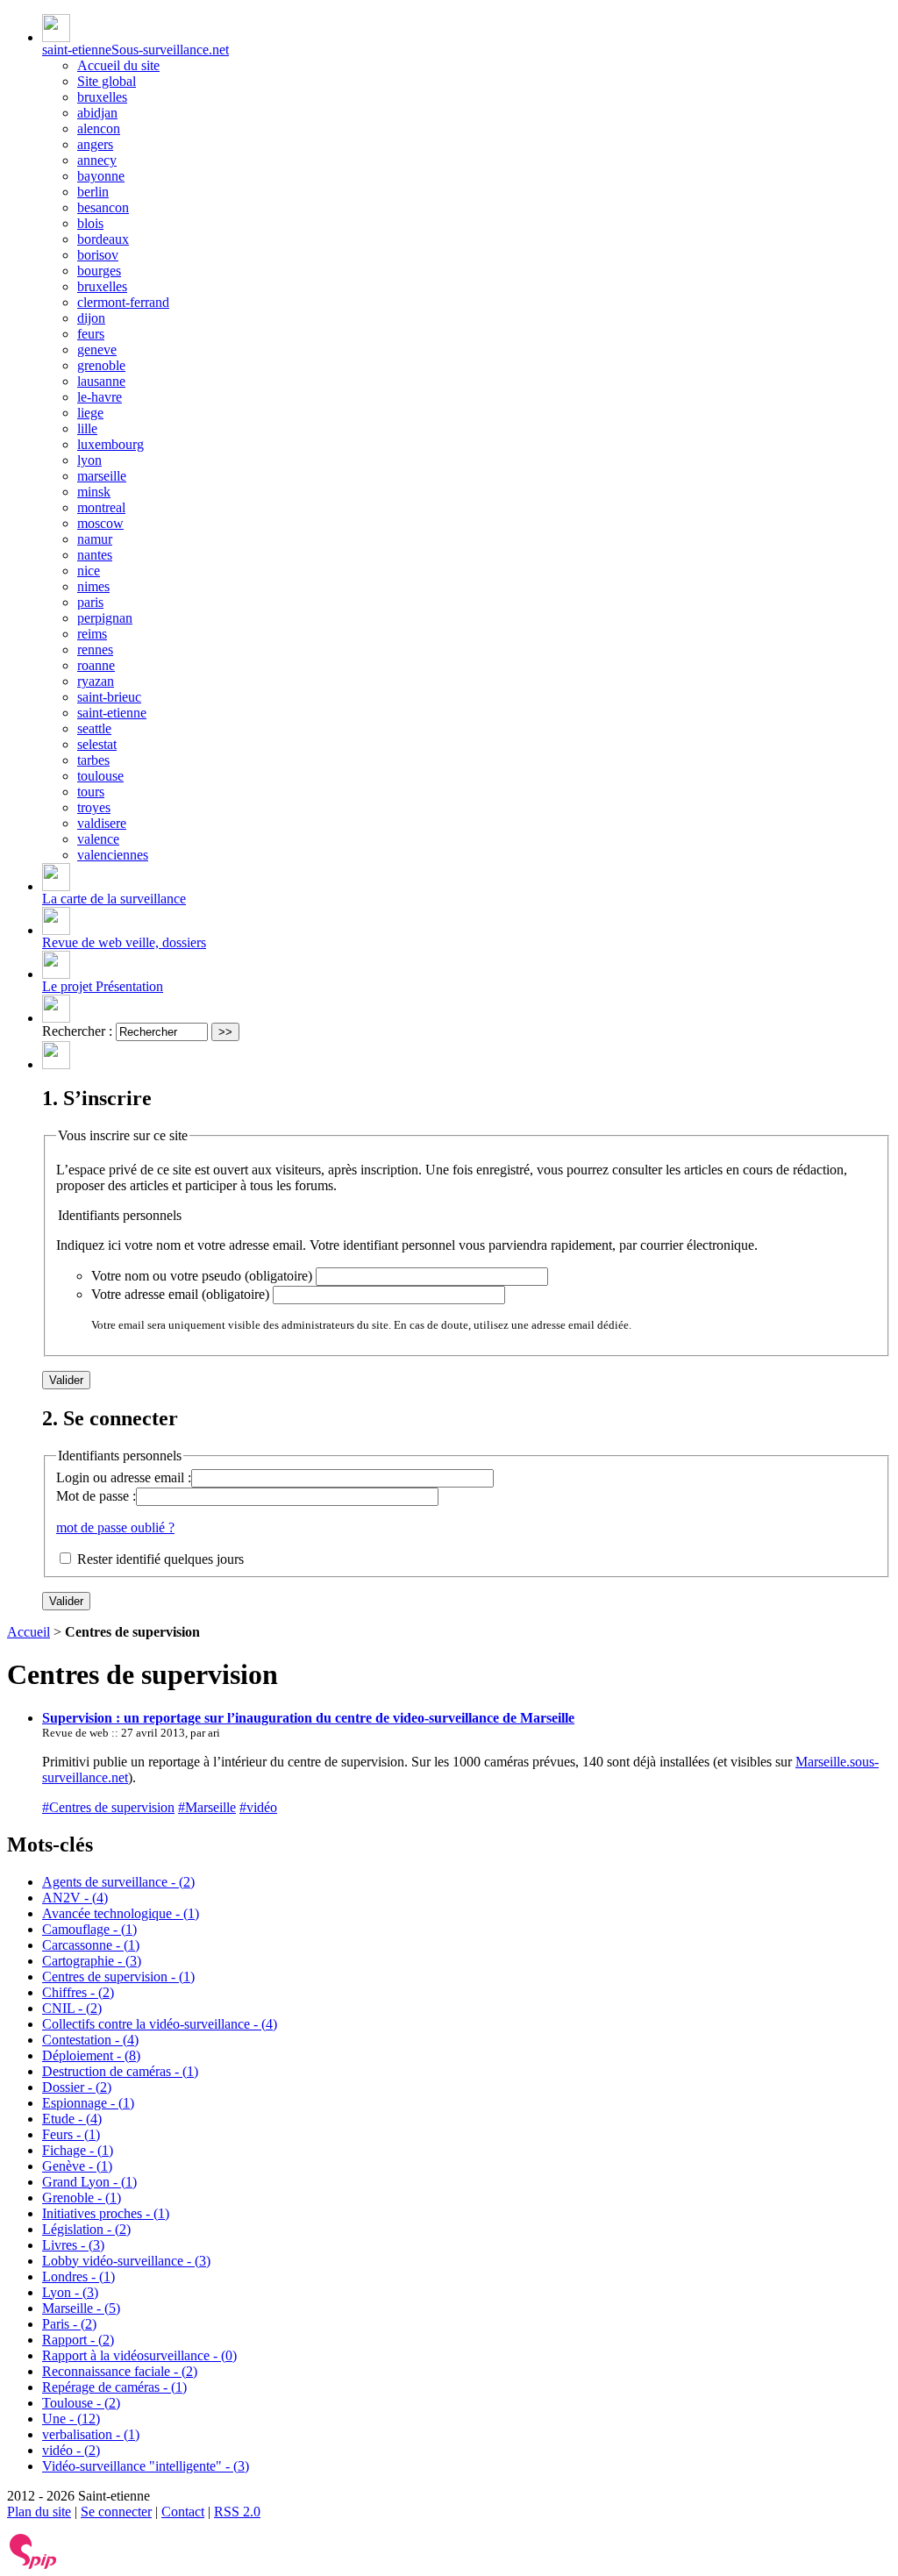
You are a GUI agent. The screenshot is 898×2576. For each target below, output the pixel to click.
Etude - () (72, 2119)
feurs (91, 334)
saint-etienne (112, 713)
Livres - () (73, 2245)
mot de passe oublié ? (115, 1527)
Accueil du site (118, 65)
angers (95, 144)
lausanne (101, 381)
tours (91, 792)
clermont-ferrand (123, 302)
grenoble (101, 365)
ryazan (96, 681)
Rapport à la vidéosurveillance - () (139, 2355)
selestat (97, 744)
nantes (95, 555)
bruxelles (102, 97)
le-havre (100, 397)
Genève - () (77, 2166)
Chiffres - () (78, 1992)
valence (98, 839)
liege (90, 413)
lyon (89, 460)
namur (95, 539)
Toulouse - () (81, 2403)
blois (90, 223)
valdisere (102, 823)
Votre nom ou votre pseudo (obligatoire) (202, 1276)
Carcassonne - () (91, 1945)
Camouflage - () (89, 1929)
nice (89, 571)
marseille (102, 476)
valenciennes (113, 855)
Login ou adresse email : (124, 1477)
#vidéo (258, 1807)
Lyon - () (70, 2292)
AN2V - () (75, 1898)
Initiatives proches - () (106, 2213)
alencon (99, 128)
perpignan (105, 618)
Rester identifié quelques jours (160, 1559)
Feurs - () (71, 2134)
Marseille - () (81, 2308)
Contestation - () (90, 2040)
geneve (97, 350)
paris (90, 602)
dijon (91, 318)
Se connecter (116, 2512)
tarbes (93, 760)
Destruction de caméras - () (120, 2071)
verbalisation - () (91, 2434)
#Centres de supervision (108, 1807)
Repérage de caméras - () (114, 2387)
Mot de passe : (96, 1496)
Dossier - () (77, 2087)
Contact (183, 2512)
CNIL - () (72, 2008)
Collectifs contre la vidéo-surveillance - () (160, 2024)
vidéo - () (71, 2450)
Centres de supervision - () (118, 1977)
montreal (101, 507)
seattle (94, 728)
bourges (99, 271)
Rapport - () (78, 2340)
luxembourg (110, 444)
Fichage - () (78, 2150)
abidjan (97, 113)
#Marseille (207, 1807)
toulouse (100, 776)
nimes (93, 586)
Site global (107, 81)
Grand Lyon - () (89, 2182)
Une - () (71, 2419)
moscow (100, 523)
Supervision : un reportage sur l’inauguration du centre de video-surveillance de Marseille (308, 1718)
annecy (97, 160)
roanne (96, 665)
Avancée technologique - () (121, 1913)
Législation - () (86, 2229)
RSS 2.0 (237, 2512)
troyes (94, 807)
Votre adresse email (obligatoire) (180, 1294)
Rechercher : (77, 1031)
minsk (94, 492)
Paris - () (69, 2324)
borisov (98, 255)
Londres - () (78, 2276)
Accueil (29, 1632)
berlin (93, 192)
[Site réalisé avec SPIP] (33, 2565)
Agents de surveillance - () (118, 1882)
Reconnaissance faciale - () (120, 2371)
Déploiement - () (91, 2055)
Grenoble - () (82, 2198)
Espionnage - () (88, 2103)
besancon (103, 207)
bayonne (101, 176)
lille (87, 428)
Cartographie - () (92, 1961)
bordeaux (103, 239)
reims (92, 634)
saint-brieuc (109, 697)
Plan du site (39, 2512)
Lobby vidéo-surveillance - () (126, 2261)
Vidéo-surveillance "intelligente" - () (146, 2466)
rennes (95, 649)
